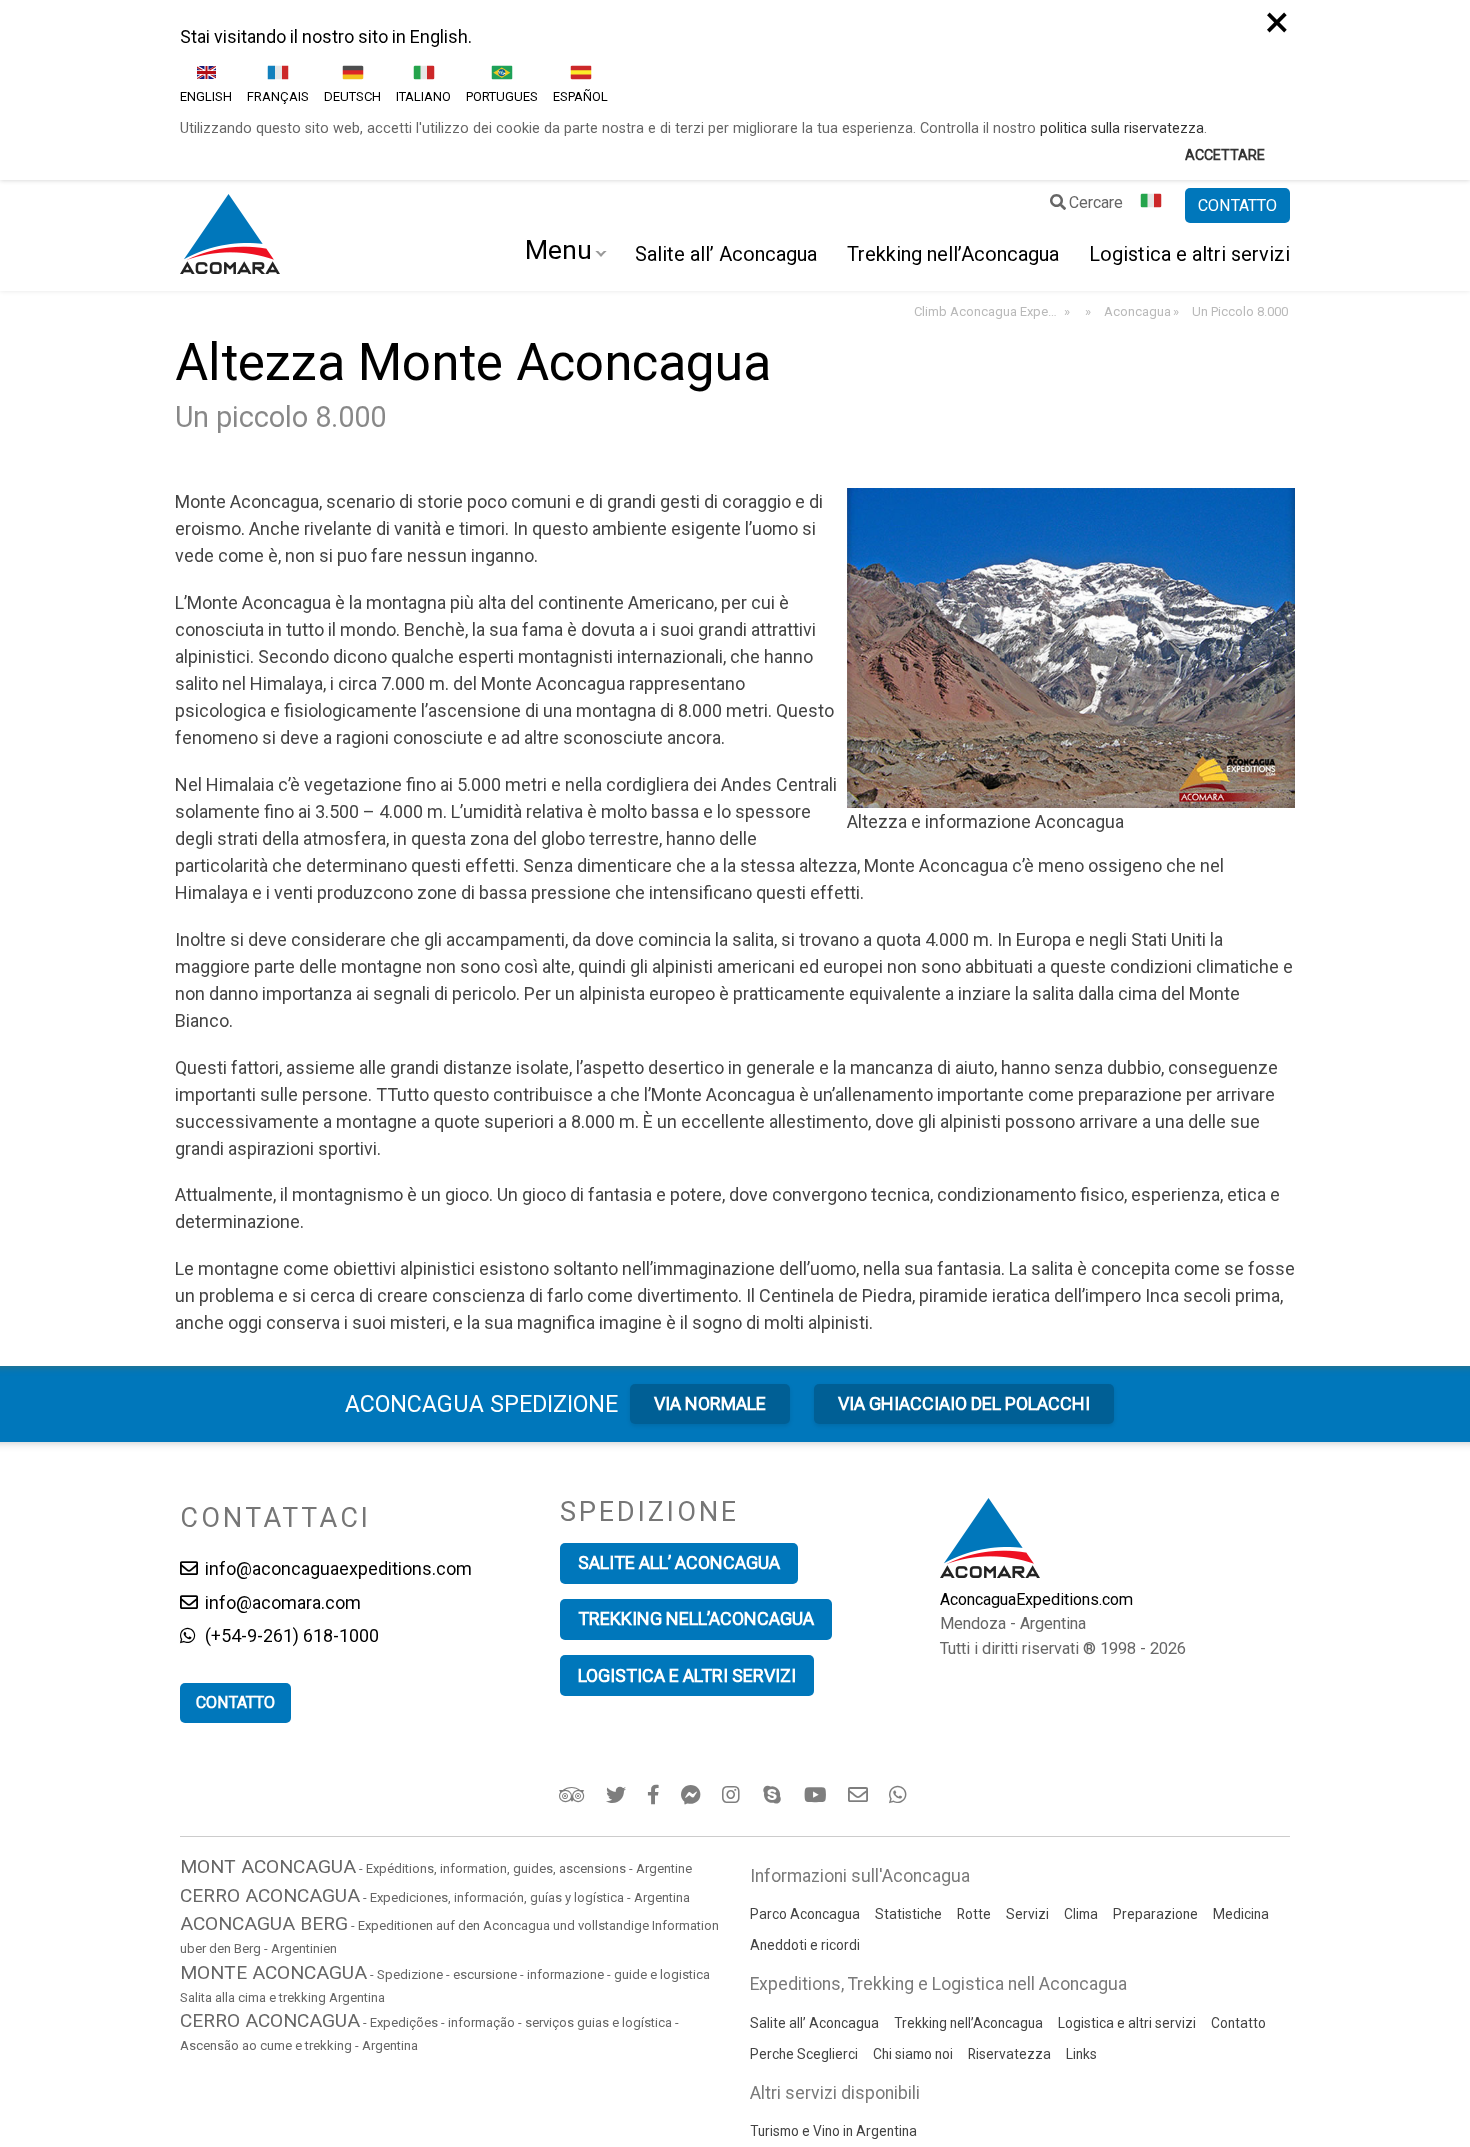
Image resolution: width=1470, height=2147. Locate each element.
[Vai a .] (1086, 312)
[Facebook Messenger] (692, 1795)
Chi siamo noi (913, 2054)
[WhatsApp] (900, 1795)
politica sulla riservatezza (1122, 128)
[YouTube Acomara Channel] (817, 1795)
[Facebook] (655, 1795)
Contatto (1238, 2023)
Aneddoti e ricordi (805, 1945)
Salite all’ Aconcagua (726, 254)
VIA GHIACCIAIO (964, 1403)
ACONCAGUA (481, 1404)
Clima (1081, 1914)
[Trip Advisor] (573, 1795)
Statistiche (908, 1914)
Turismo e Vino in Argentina (833, 2131)
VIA (710, 1403)
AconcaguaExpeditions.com (1036, 1599)
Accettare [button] (1225, 155)
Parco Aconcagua (805, 1914)
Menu (558, 250)
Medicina (1241, 1914)
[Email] (859, 1795)
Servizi (1027, 1914)
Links (1081, 2054)
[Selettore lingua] (1154, 206)
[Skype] (774, 1795)
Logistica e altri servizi (1189, 254)
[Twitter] (617, 1795)
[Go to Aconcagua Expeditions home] (230, 236)
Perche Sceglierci (804, 2054)
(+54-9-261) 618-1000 (290, 1635)
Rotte (974, 1914)
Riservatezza (1009, 2054)
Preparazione (1155, 1914)
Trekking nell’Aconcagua (953, 254)
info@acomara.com (281, 1602)
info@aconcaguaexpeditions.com (336, 1568)
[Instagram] (733, 1795)
